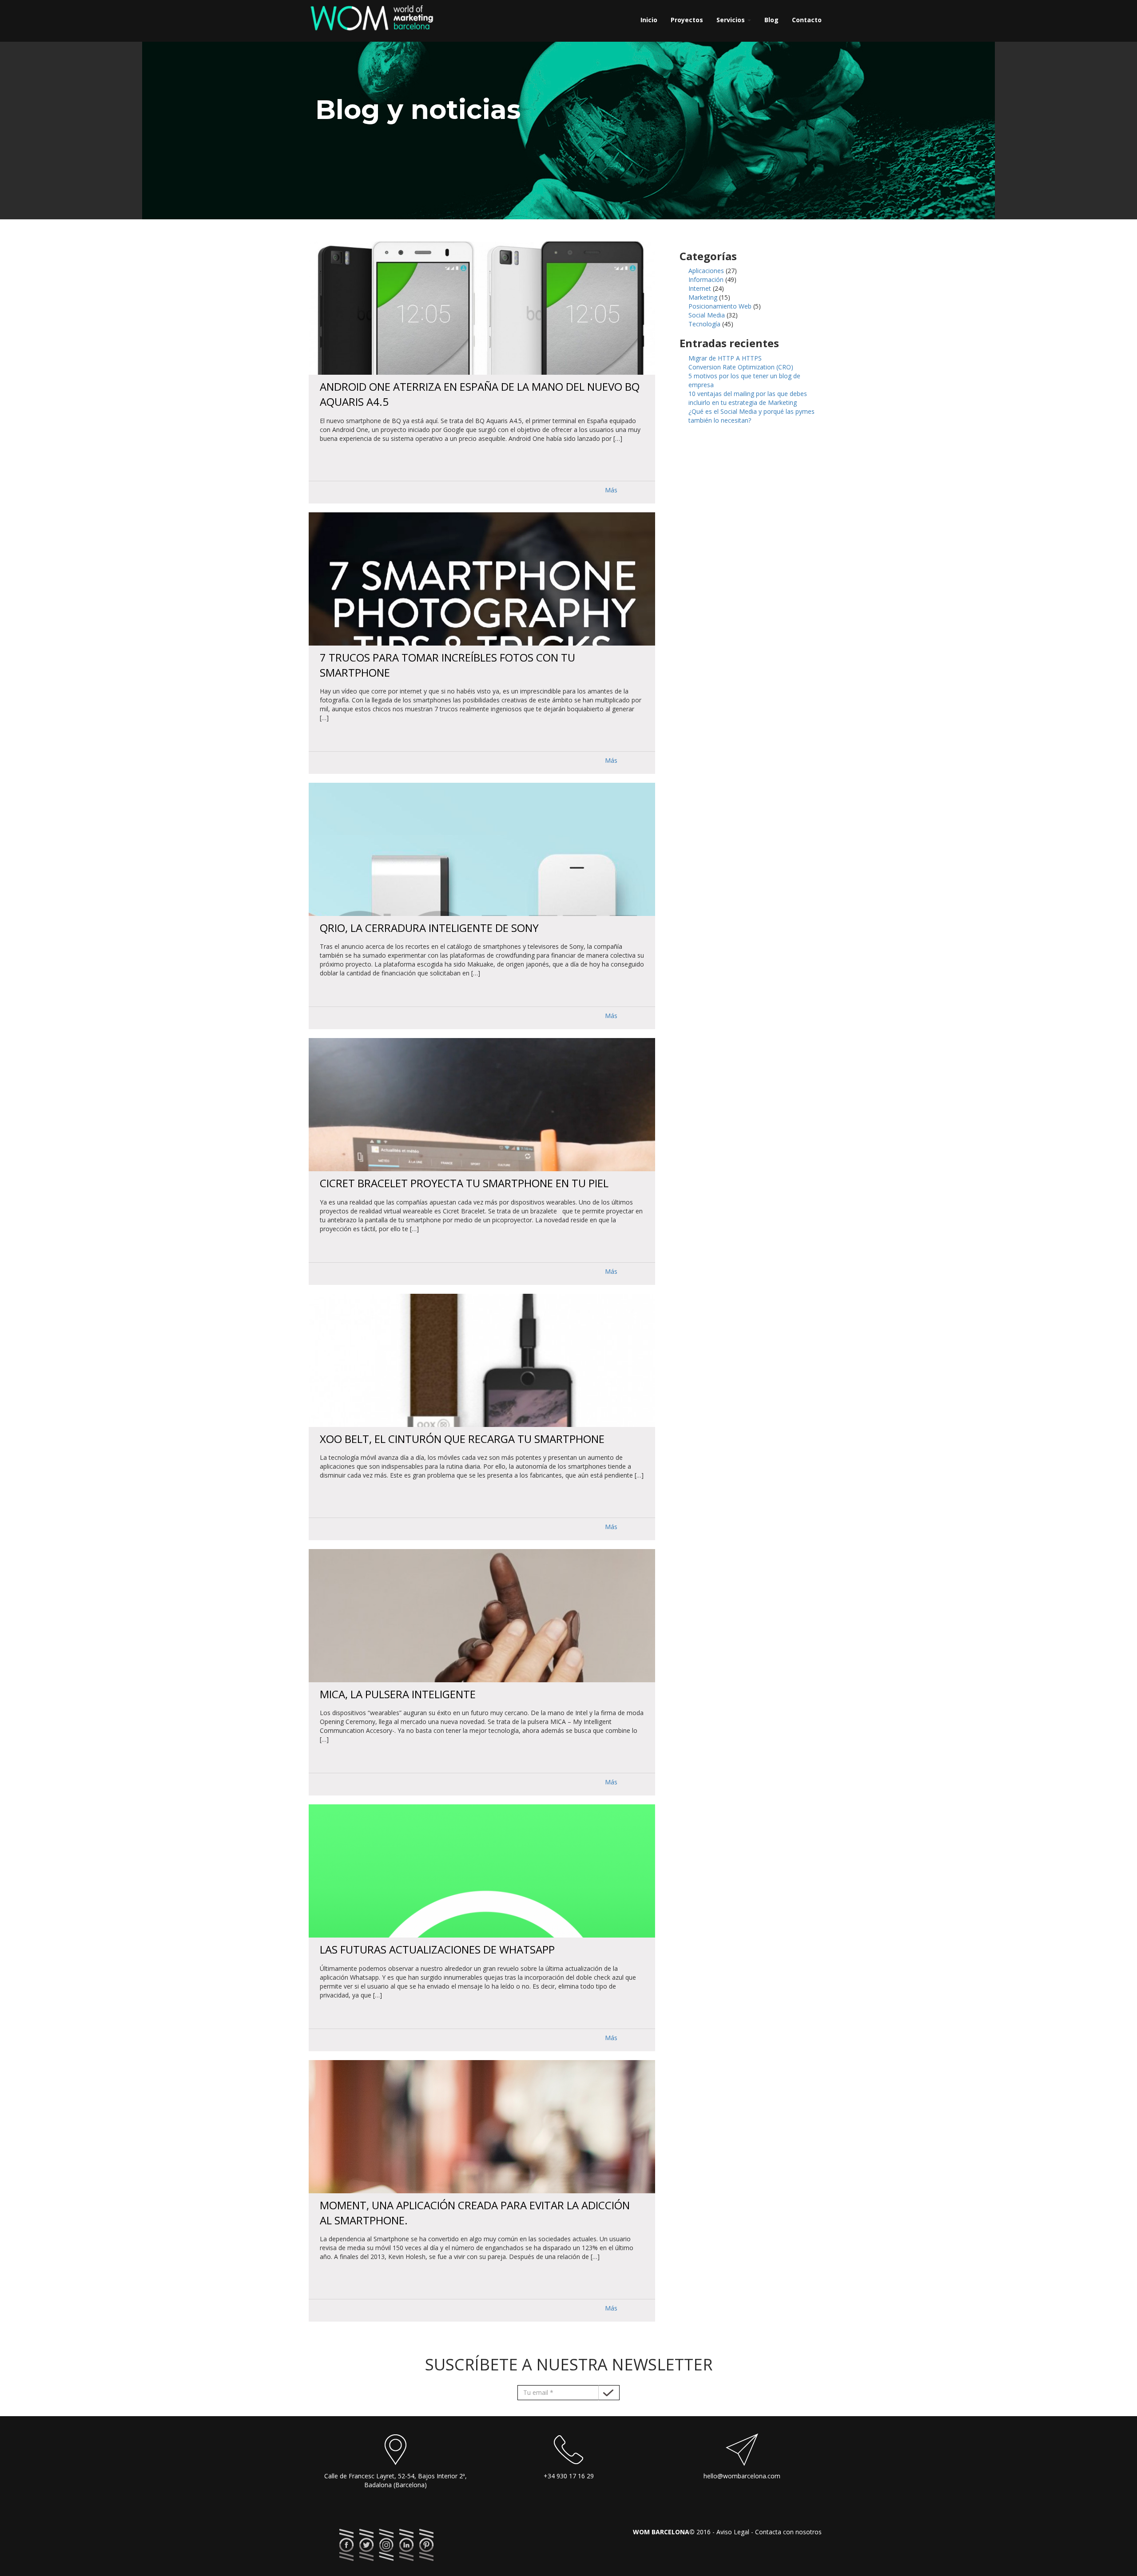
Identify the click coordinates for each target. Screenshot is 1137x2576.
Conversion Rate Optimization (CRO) (741, 367)
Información (706, 279)
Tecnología (704, 324)
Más (611, 490)
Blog (771, 20)
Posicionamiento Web (720, 306)
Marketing (703, 297)
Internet (700, 288)
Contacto (807, 20)
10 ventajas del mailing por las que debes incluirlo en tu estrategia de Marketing (748, 398)
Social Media (707, 315)
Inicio (649, 20)
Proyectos (687, 20)
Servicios (731, 20)
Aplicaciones (706, 271)
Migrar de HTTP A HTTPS (725, 358)
